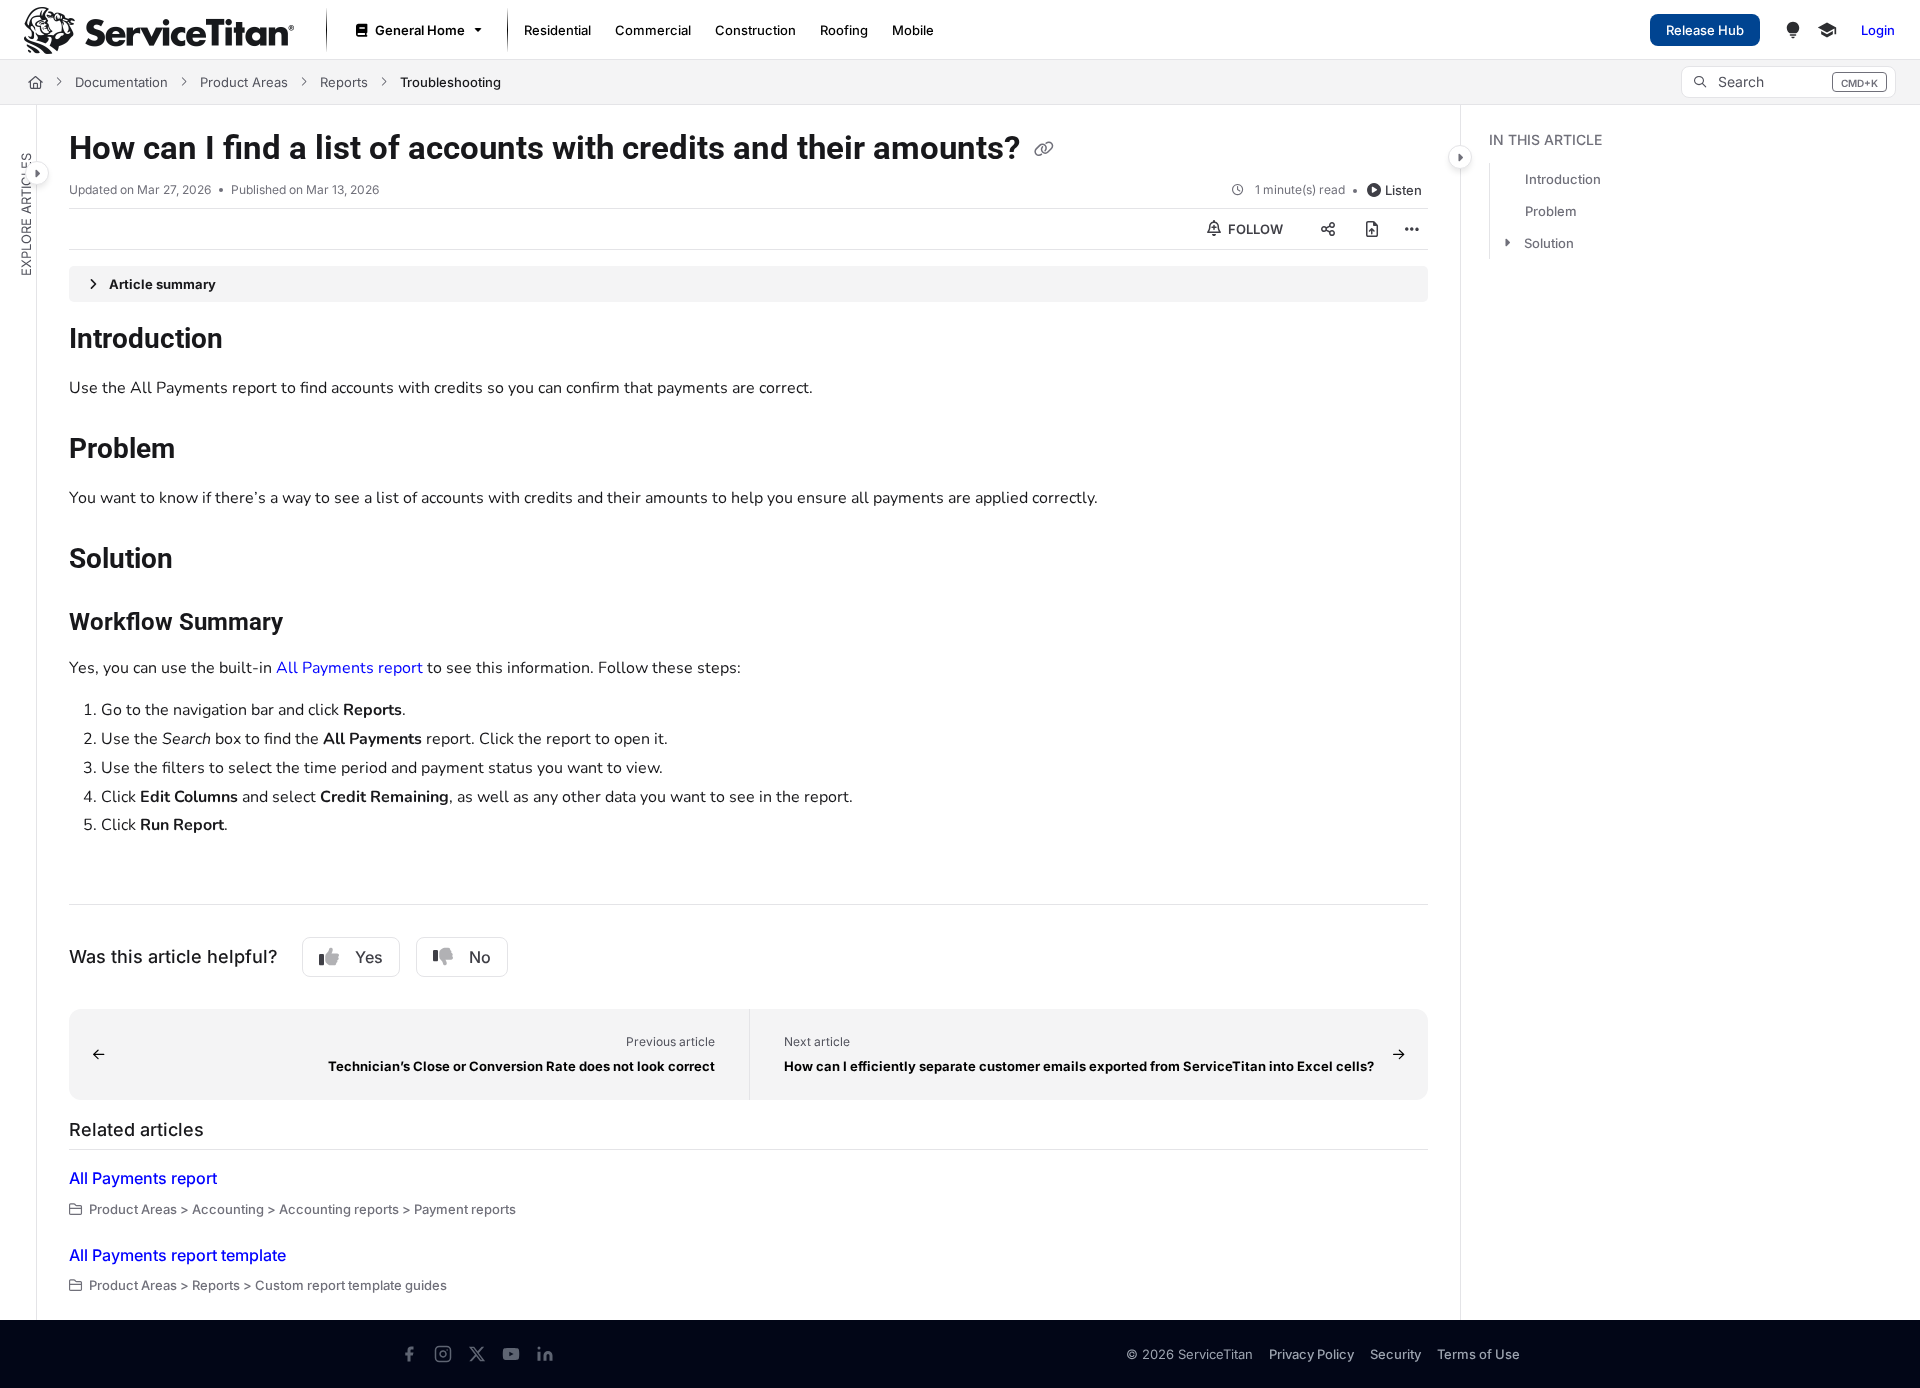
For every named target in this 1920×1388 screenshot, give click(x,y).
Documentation (121, 82)
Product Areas (244, 82)
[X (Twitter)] (477, 1354)
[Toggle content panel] (1460, 157)
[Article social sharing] (1328, 229)
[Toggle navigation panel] (37, 173)
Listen (1403, 190)
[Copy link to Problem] (207, 451)
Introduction (1563, 179)
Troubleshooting (450, 82)
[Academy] (1827, 30)
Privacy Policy (1311, 1354)
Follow (1254, 229)
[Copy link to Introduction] (255, 341)
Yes (369, 957)
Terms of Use (1478, 1354)
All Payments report (349, 668)
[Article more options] (1412, 229)
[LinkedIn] (545, 1354)
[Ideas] (1793, 30)
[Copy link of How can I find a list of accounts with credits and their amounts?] (1044, 150)
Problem (1551, 211)
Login (1878, 30)
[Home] (159, 30)
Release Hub (1705, 30)
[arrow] (1507, 243)
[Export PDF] (1372, 229)
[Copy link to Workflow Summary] (315, 624)
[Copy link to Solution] (205, 561)
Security (1395, 1354)
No (480, 957)
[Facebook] (409, 1354)
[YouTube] (511, 1354)
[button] (1788, 82)
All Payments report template (177, 1255)
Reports (344, 82)
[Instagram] (443, 1354)
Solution (1549, 243)
